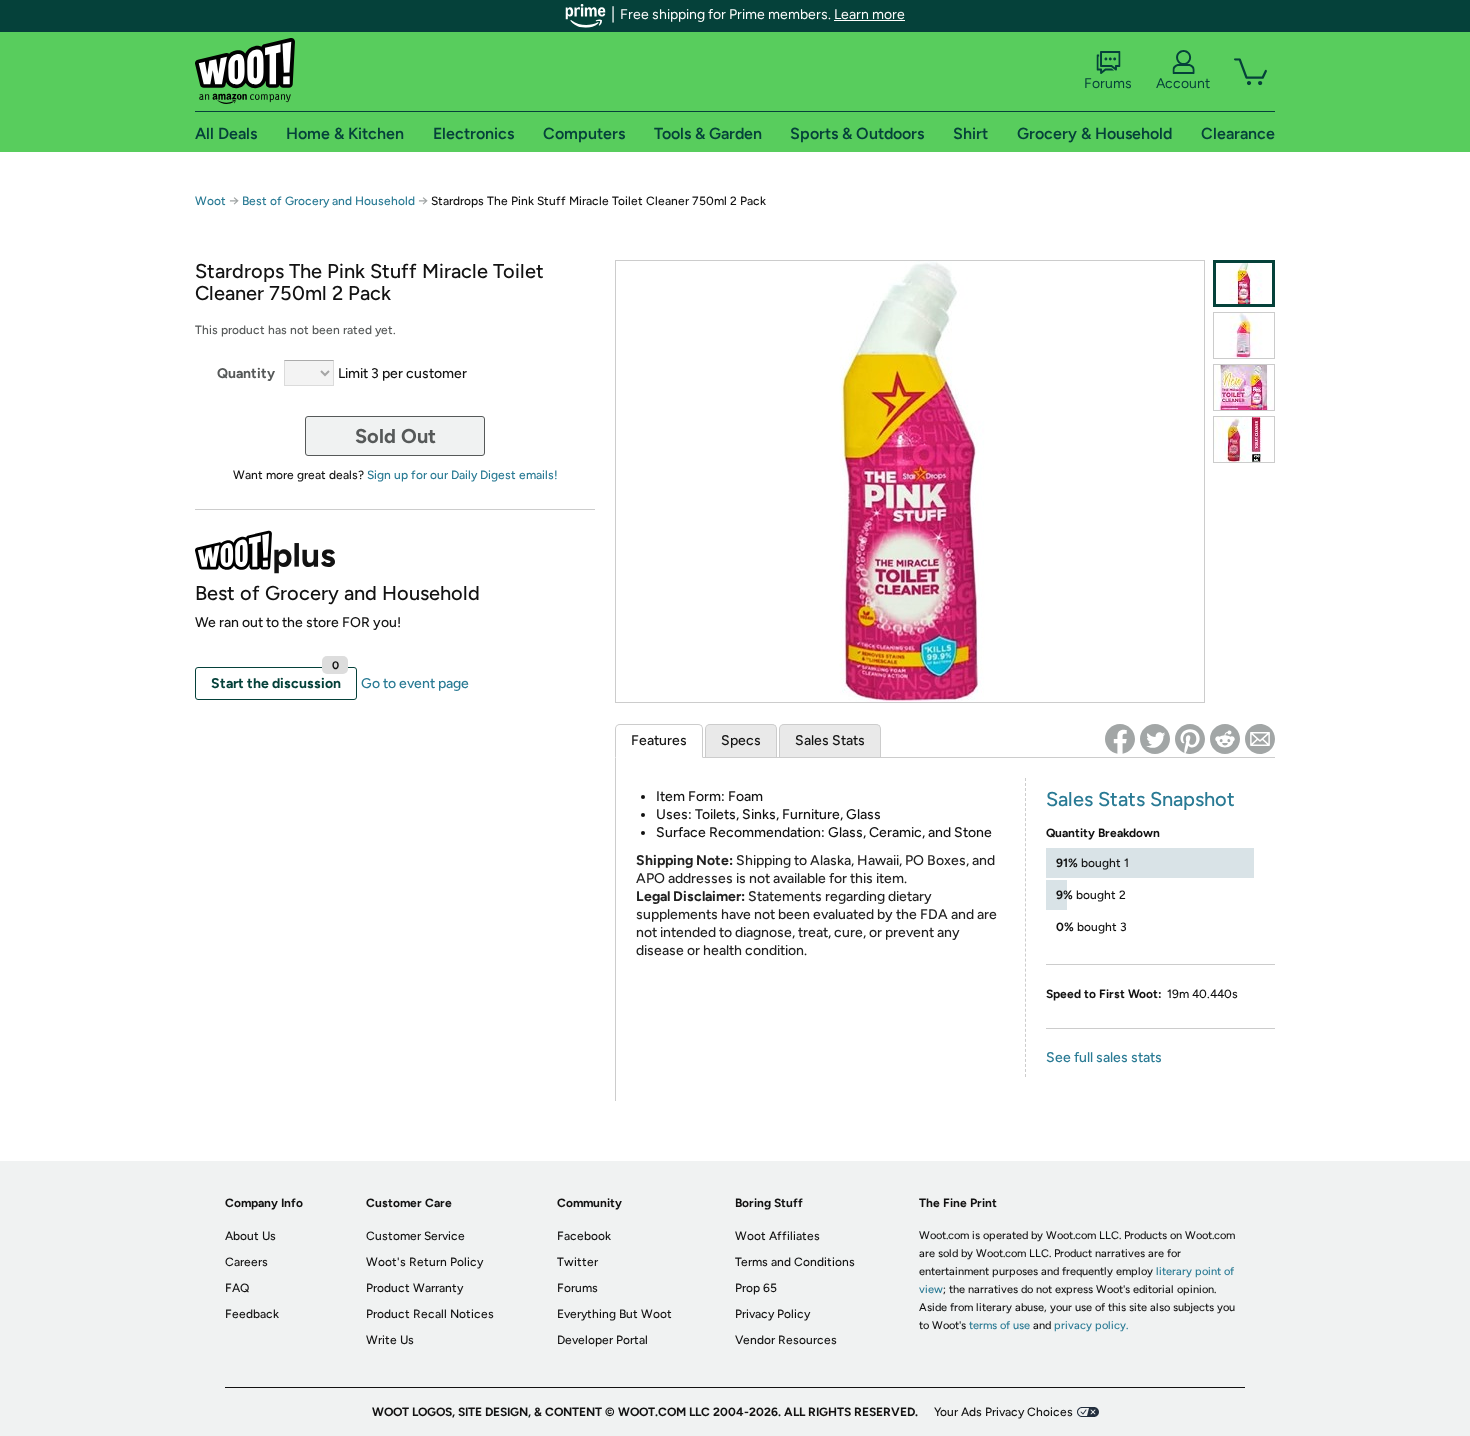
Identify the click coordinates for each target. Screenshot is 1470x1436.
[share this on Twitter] (1155, 739)
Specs (741, 740)
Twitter (577, 1262)
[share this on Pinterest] (1190, 739)
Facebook (584, 1236)
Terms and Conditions (795, 1262)
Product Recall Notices (430, 1314)
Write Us (390, 1340)
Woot (210, 201)
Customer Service (415, 1236)
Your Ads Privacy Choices (1003, 1412)
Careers (246, 1262)
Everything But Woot (614, 1314)
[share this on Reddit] (1225, 739)
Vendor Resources (786, 1340)
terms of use (999, 1325)
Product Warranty (414, 1288)
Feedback (252, 1314)
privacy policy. (1091, 1325)
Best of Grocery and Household (330, 201)
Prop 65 (756, 1288)
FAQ (237, 1288)
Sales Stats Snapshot (1140, 799)
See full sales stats (1104, 1057)
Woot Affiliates (777, 1236)
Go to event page (415, 683)
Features (659, 740)
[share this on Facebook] (1120, 739)
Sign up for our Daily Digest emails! (462, 475)
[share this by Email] (1260, 739)
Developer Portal (602, 1340)
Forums (1108, 83)
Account (1183, 83)
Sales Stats (830, 740)
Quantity (246, 373)
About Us (250, 1236)
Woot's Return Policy (424, 1262)
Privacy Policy (772, 1314)
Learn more (869, 14)
